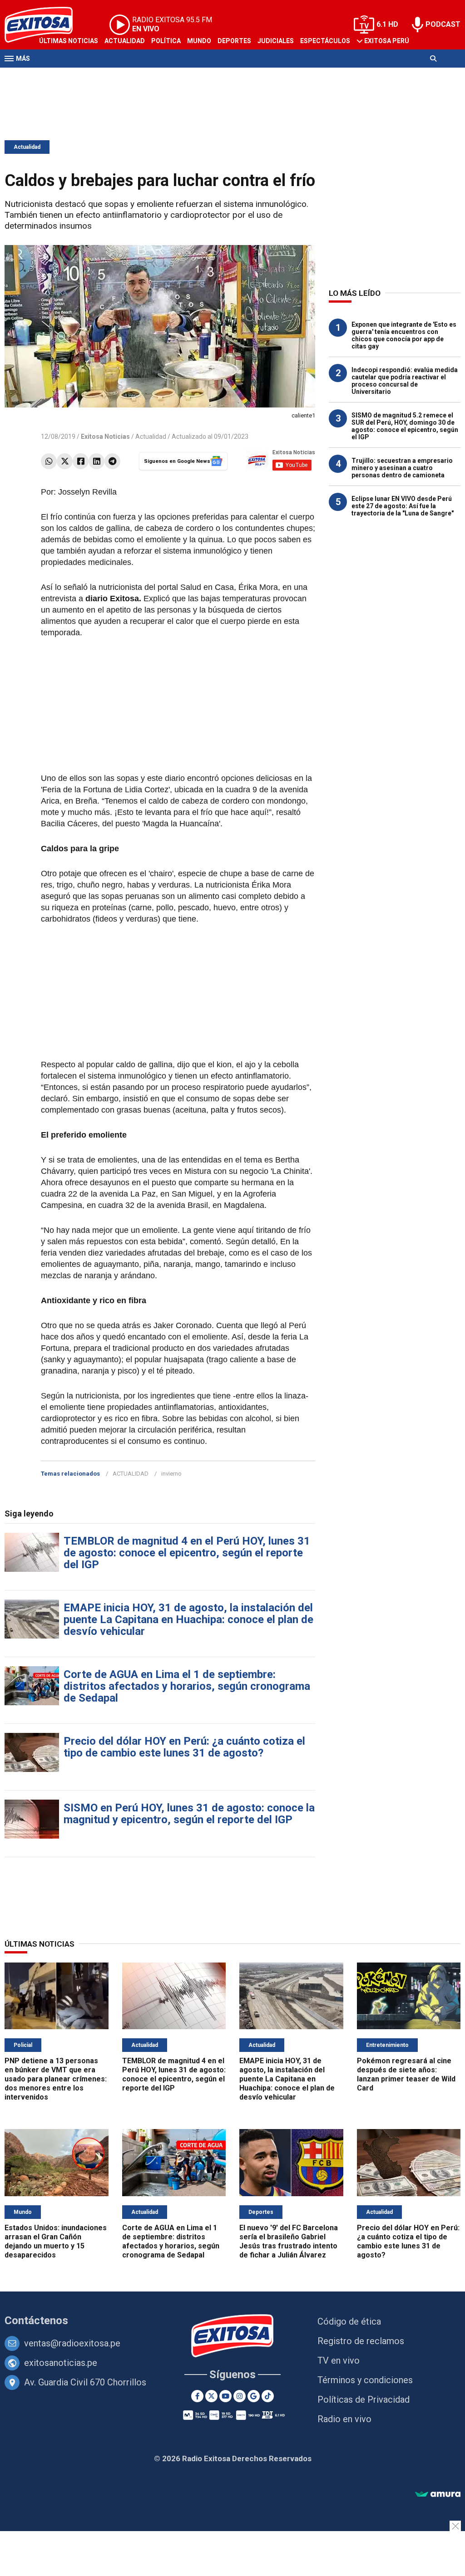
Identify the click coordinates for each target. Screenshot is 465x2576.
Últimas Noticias (69, 41)
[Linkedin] (96, 461)
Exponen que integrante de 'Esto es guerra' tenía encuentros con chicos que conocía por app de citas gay (404, 335)
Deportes (234, 41)
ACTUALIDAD (131, 1474)
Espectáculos (325, 41)
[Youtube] (225, 2396)
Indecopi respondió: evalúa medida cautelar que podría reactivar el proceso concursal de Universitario (405, 381)
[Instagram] (240, 2396)
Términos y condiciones (365, 2380)
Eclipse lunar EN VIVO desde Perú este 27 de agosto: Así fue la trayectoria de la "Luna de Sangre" (403, 506)
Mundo (199, 41)
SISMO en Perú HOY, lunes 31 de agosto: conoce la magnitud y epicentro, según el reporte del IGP (189, 1814)
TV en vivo (339, 2360)
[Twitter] (65, 461)
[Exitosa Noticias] (233, 2337)
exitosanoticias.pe (61, 2363)
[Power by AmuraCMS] (438, 2495)
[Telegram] (112, 461)
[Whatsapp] (49, 461)
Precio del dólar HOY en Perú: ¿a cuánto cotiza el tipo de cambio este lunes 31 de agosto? (184, 1747)
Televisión (57, 76)
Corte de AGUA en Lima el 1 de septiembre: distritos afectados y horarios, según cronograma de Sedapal (187, 1686)
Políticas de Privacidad (364, 2399)
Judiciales (276, 41)
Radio (91, 76)
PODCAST (443, 24)
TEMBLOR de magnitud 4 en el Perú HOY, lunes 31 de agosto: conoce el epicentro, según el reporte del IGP (187, 1553)
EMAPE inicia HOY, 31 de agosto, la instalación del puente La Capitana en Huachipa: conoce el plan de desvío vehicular (188, 1619)
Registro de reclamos (361, 2341)
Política (166, 41)
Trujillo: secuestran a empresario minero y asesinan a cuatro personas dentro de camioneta (402, 468)
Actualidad (125, 41)
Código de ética (349, 2321)
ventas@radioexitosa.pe (72, 2343)
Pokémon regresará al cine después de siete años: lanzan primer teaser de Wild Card (406, 2074)
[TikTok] (268, 2396)
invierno (171, 1474)
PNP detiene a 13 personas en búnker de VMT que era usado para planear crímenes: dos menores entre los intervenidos (56, 2079)
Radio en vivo (344, 2419)
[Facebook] (81, 461)
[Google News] (254, 2396)
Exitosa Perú (387, 41)
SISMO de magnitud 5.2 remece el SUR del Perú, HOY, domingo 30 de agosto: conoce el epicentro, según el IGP (405, 426)
